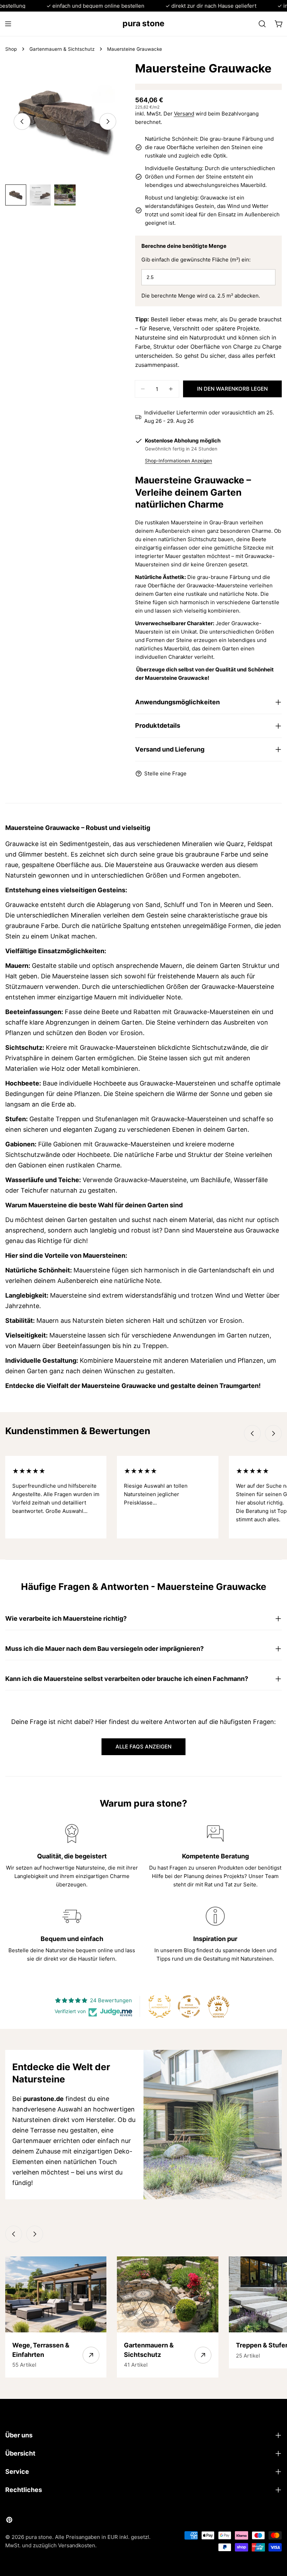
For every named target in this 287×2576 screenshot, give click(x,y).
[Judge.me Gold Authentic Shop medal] (160, 2006)
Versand (184, 114)
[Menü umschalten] (8, 24)
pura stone (143, 23)
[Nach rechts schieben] (108, 121)
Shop (11, 49)
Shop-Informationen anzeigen (178, 461)
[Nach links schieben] (22, 121)
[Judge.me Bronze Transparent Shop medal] (189, 2006)
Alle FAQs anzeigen (143, 1747)
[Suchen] (262, 24)
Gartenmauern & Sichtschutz (62, 49)
